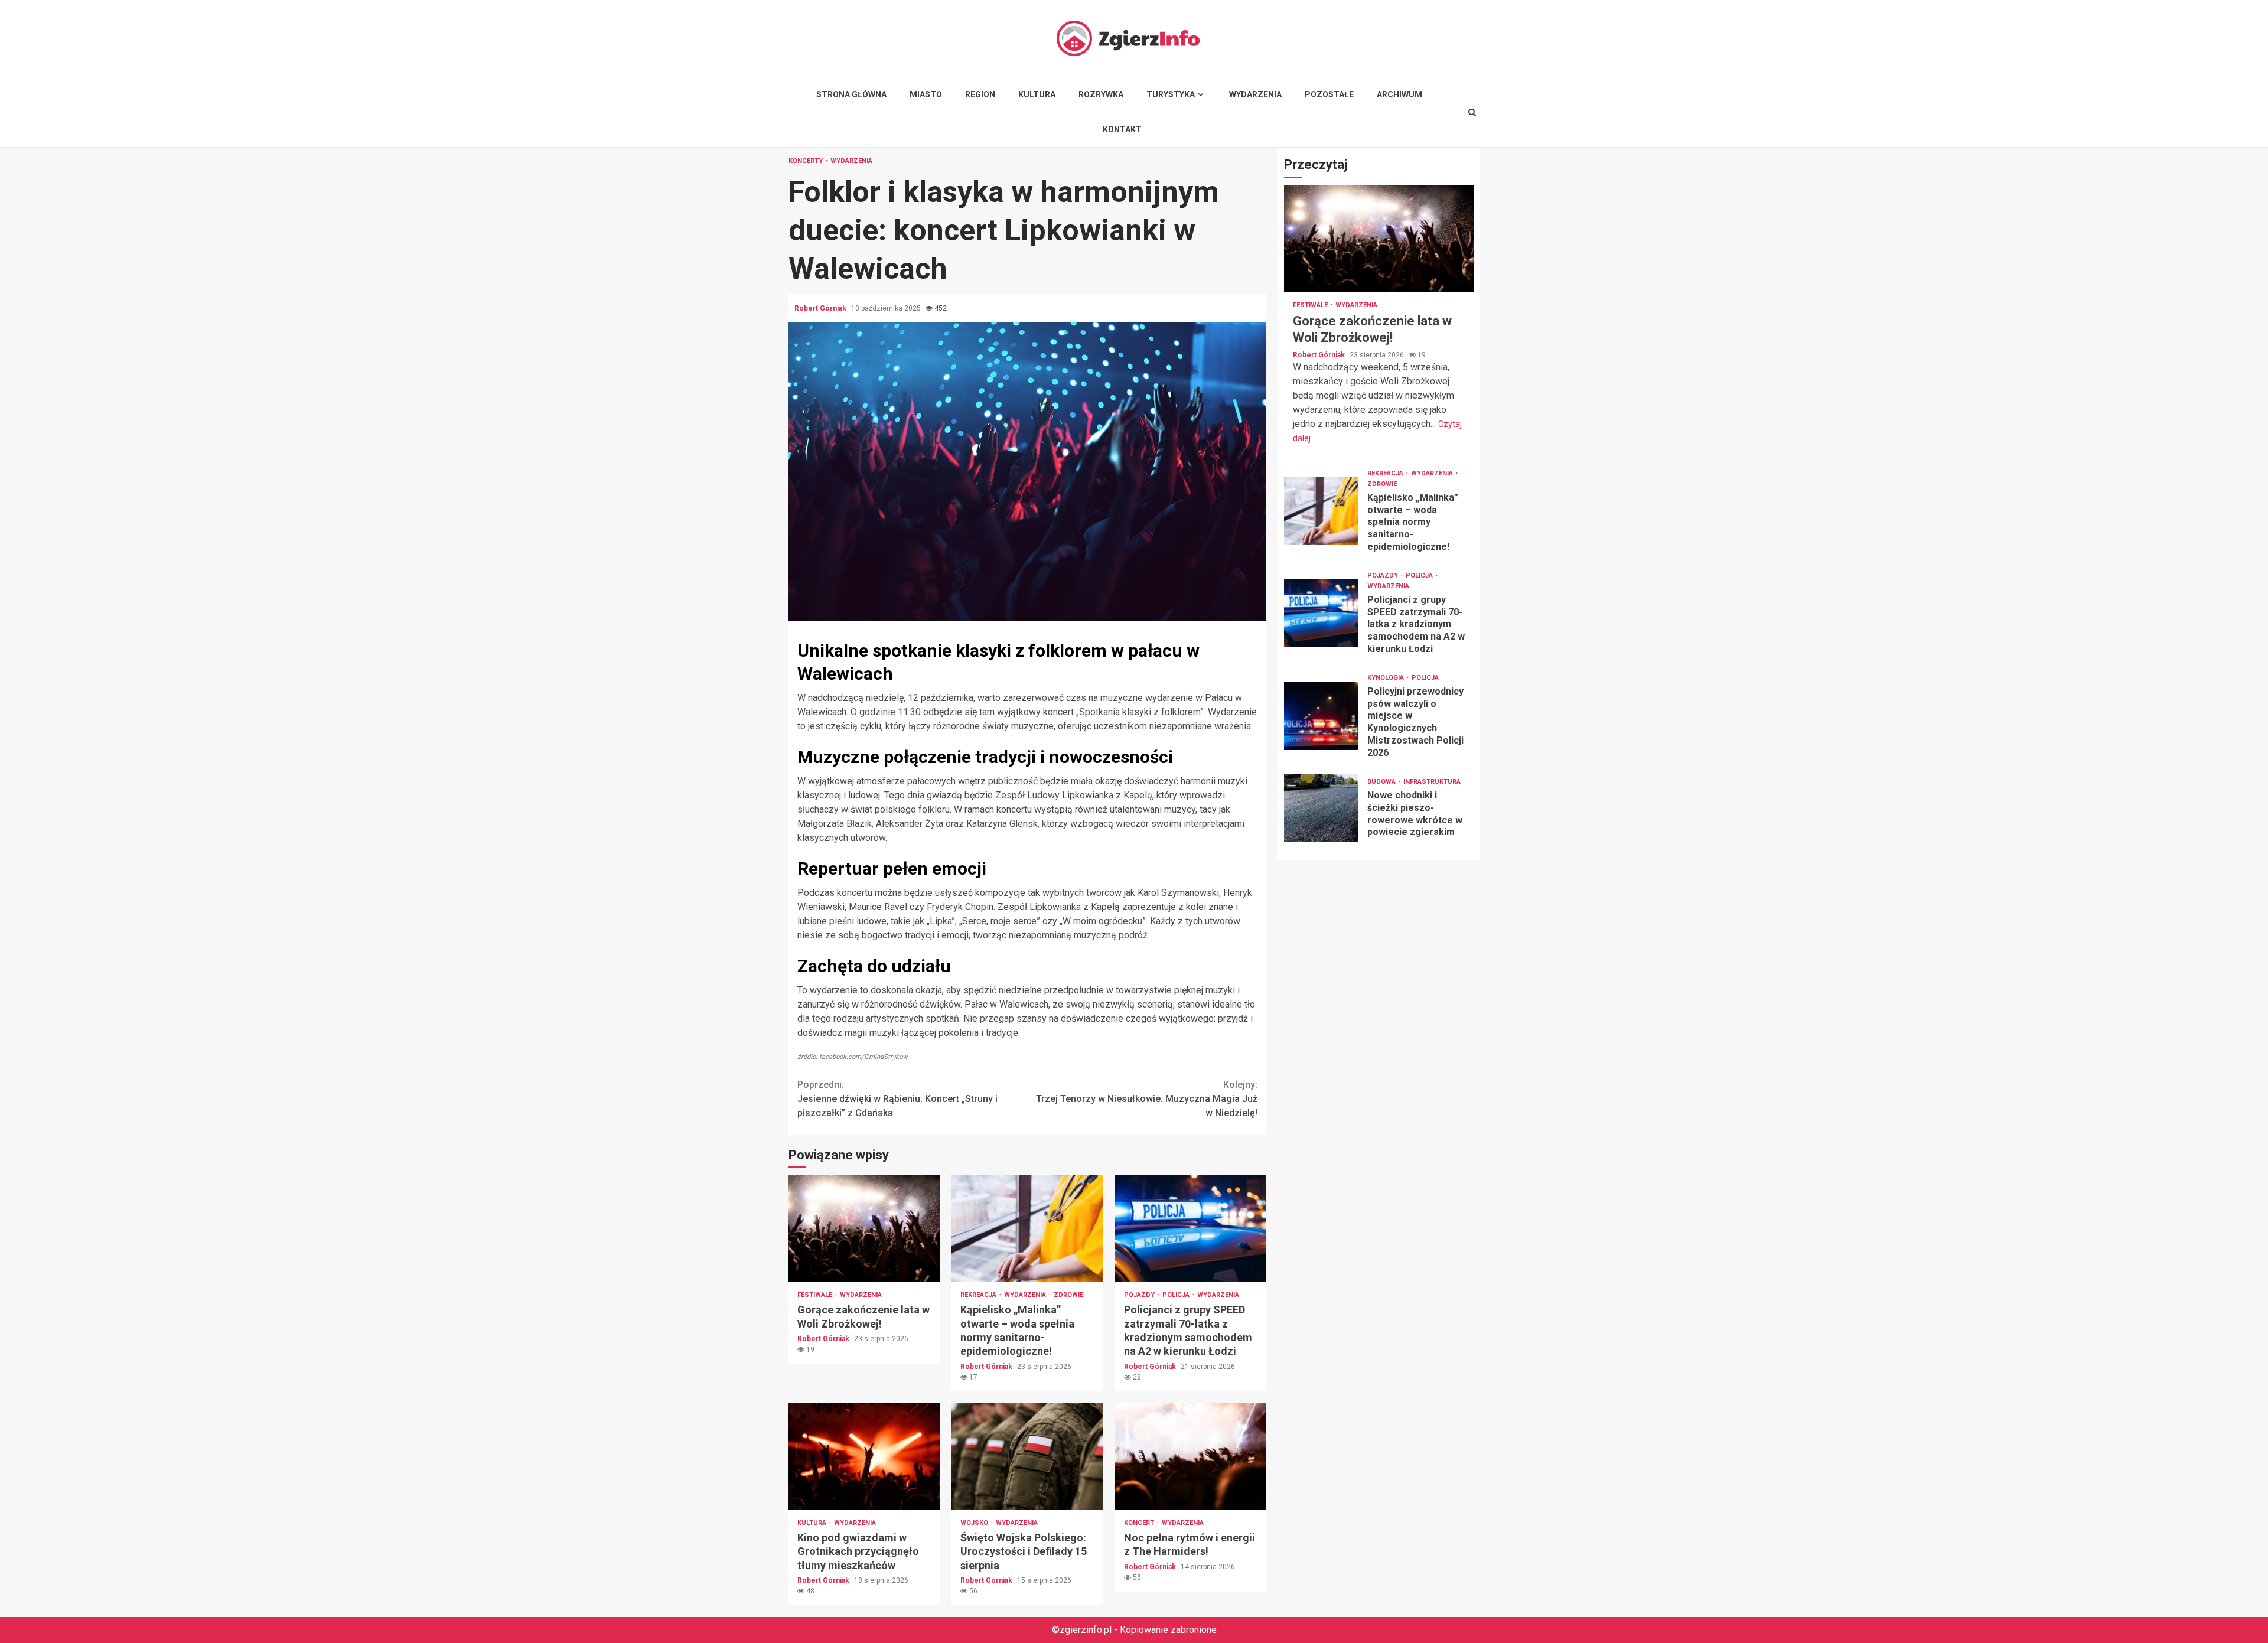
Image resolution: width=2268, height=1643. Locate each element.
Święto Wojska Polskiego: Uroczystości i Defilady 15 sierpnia (1027, 1456)
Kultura (1037, 94)
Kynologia (1386, 678)
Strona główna (851, 94)
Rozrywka (1101, 94)
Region (980, 94)
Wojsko (975, 1523)
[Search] (1472, 112)
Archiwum (1399, 94)
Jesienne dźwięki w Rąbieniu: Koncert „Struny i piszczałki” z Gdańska (897, 1099)
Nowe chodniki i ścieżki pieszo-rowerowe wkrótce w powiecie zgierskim (1321, 808)
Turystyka (1171, 94)
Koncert (1140, 1523)
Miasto (926, 94)
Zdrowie (1068, 1295)
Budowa (1382, 782)
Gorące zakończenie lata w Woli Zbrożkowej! (864, 1228)
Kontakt (1122, 129)
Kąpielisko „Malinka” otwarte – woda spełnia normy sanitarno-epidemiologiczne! (1027, 1228)
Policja (1177, 1295)
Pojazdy (1140, 1295)
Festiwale (816, 1295)
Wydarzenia (1255, 94)
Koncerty (806, 161)
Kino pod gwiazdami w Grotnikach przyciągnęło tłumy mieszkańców (864, 1456)
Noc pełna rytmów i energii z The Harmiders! (1191, 1456)
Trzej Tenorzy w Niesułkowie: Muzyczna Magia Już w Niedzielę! (1147, 1099)
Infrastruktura (1432, 782)
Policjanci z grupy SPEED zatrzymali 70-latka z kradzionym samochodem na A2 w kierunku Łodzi (1191, 1228)
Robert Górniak (821, 308)
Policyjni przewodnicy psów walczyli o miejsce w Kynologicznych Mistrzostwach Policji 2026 (1321, 716)
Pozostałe (1329, 94)
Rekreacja (979, 1295)
